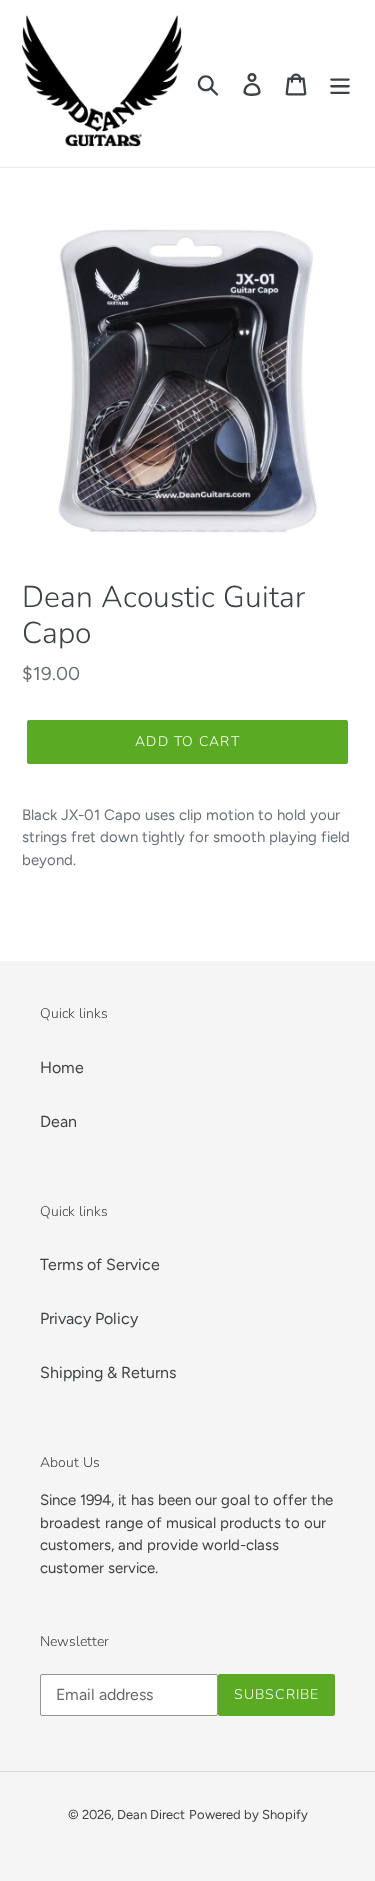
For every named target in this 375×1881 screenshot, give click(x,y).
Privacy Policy (89, 1318)
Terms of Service (100, 1264)
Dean (58, 1121)
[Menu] (340, 83)
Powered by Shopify (248, 1814)
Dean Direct (151, 1814)
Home (62, 1067)
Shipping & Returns (108, 1372)
